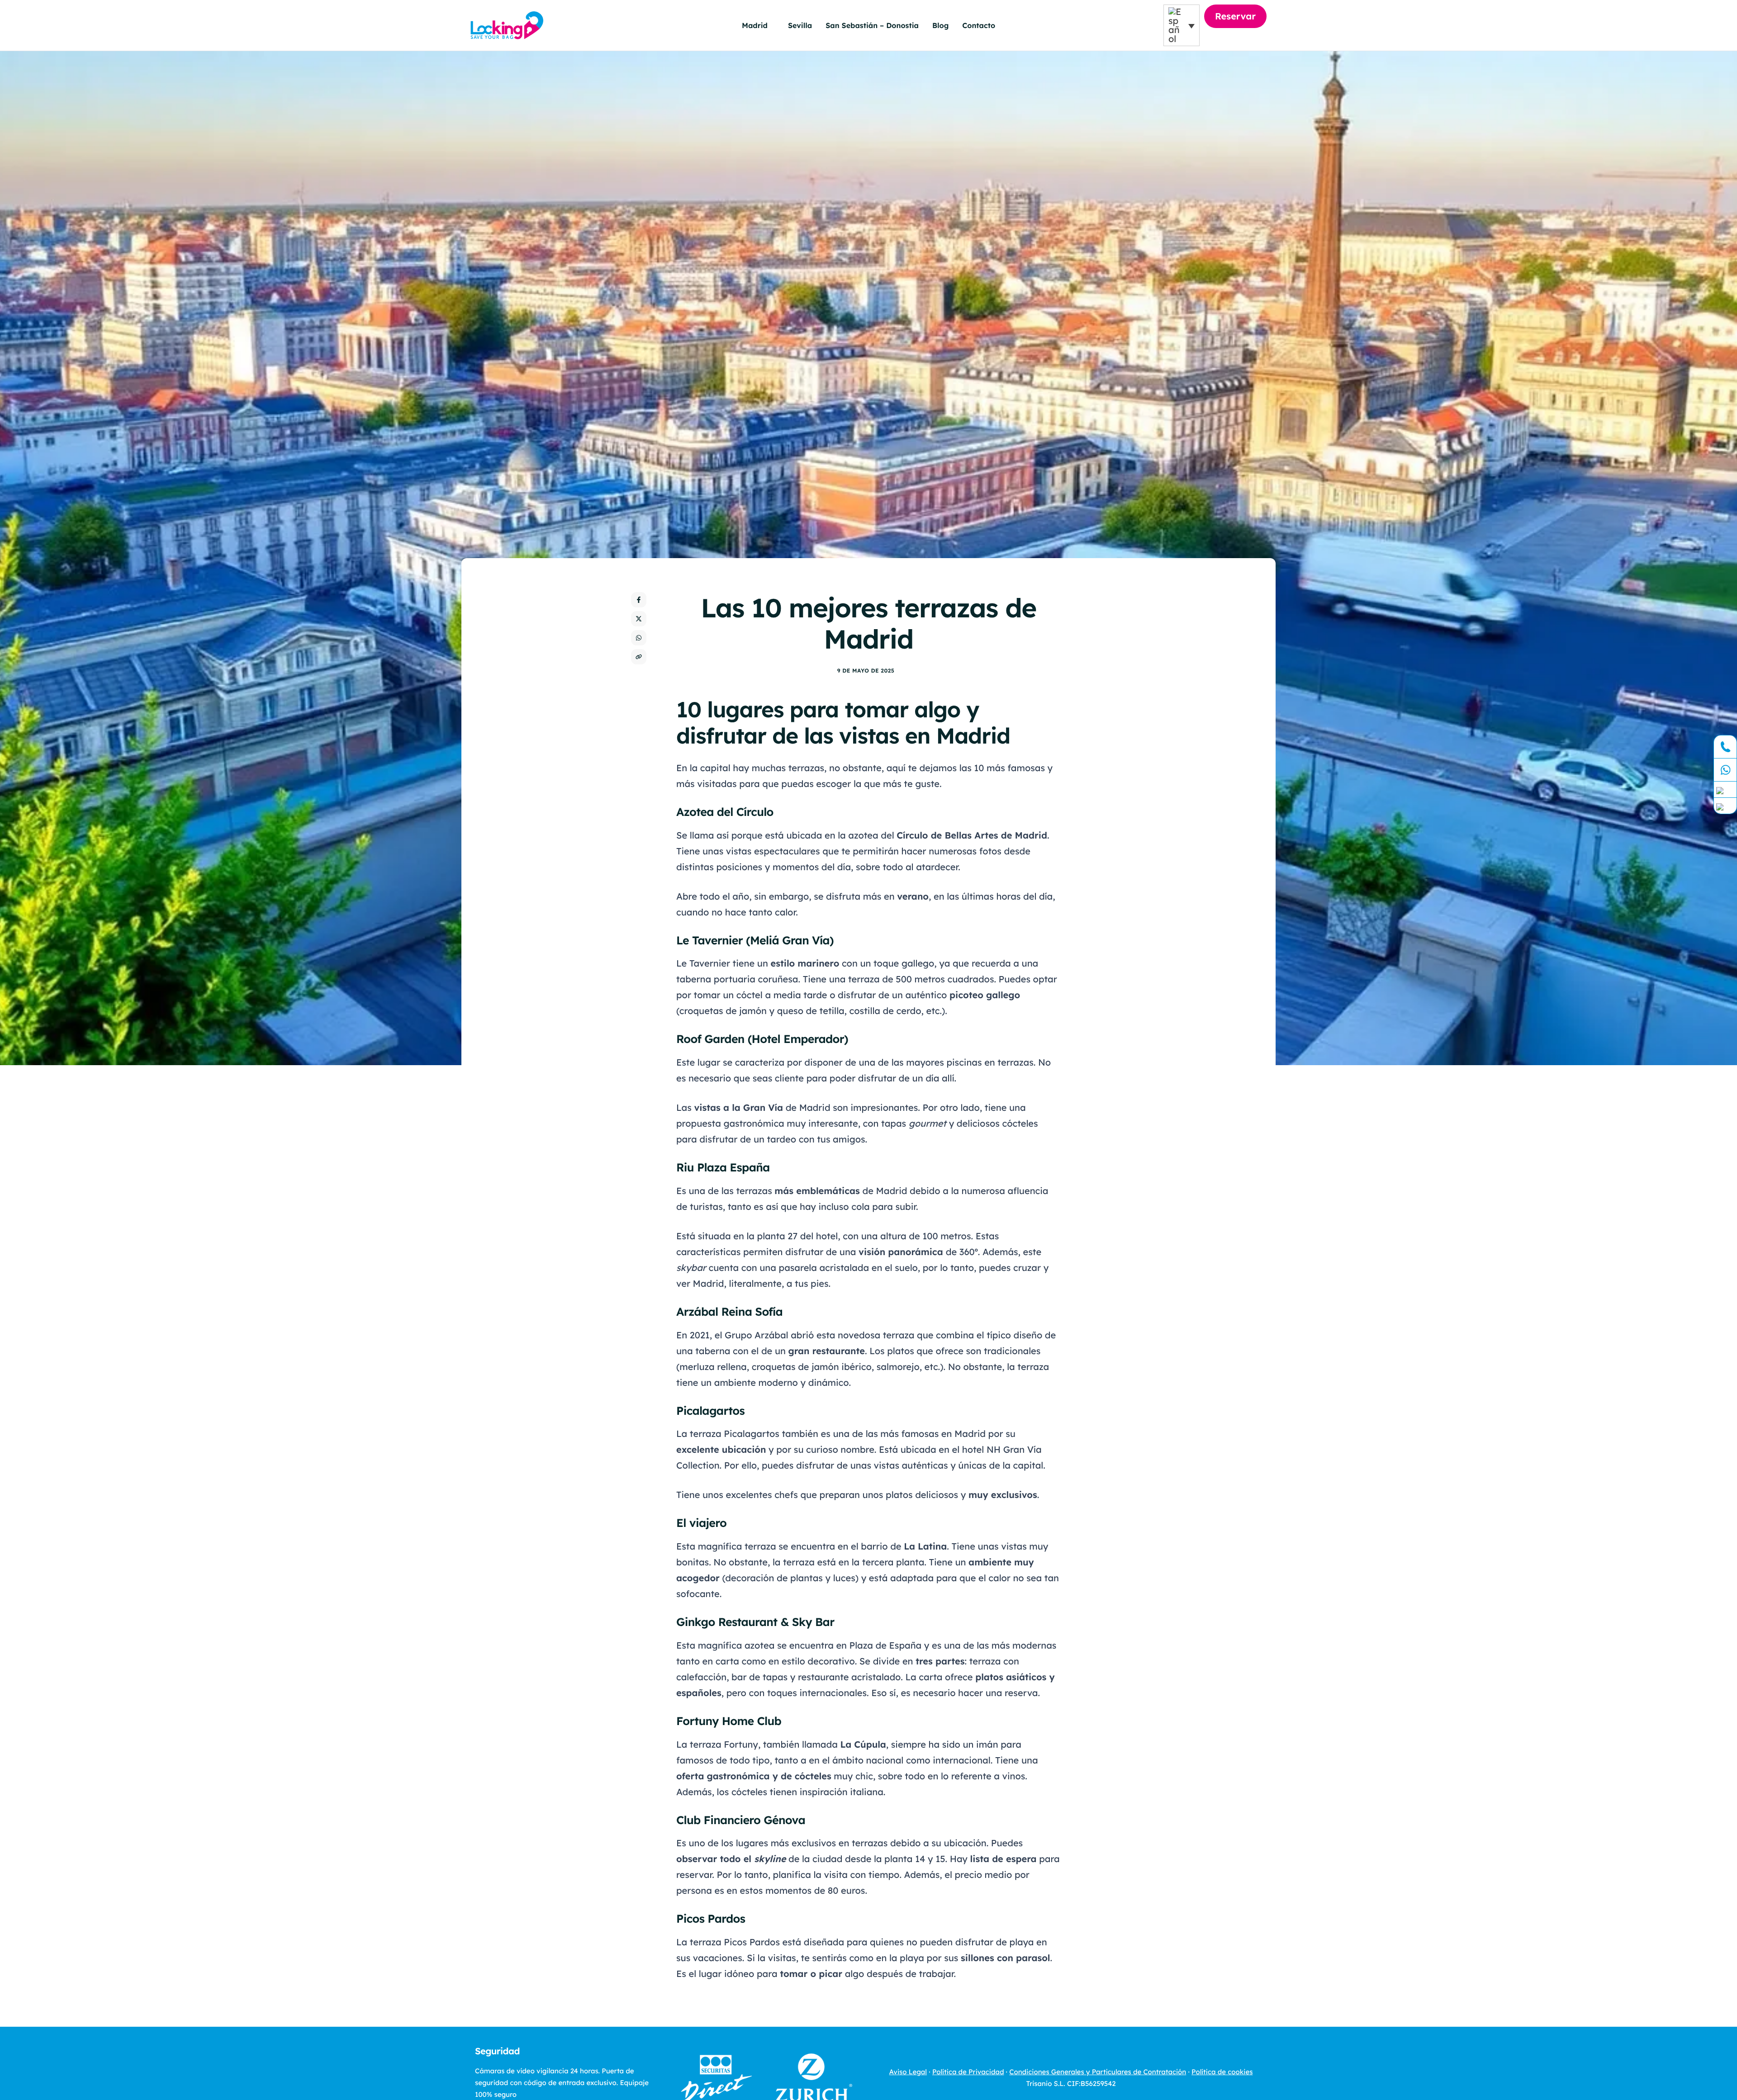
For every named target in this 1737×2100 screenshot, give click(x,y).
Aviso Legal (908, 2072)
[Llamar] (1725, 747)
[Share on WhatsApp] (639, 638)
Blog (940, 25)
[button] (1182, 25)
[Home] (507, 24)
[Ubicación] (1725, 790)
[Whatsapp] (1725, 770)
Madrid (755, 25)
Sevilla (800, 25)
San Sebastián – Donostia (872, 25)
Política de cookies (1222, 2072)
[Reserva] (1725, 806)
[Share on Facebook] (639, 600)
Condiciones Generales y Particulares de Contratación (1098, 2072)
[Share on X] (639, 619)
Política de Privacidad (968, 2072)
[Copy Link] (639, 657)
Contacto (979, 25)
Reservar (1235, 16)
